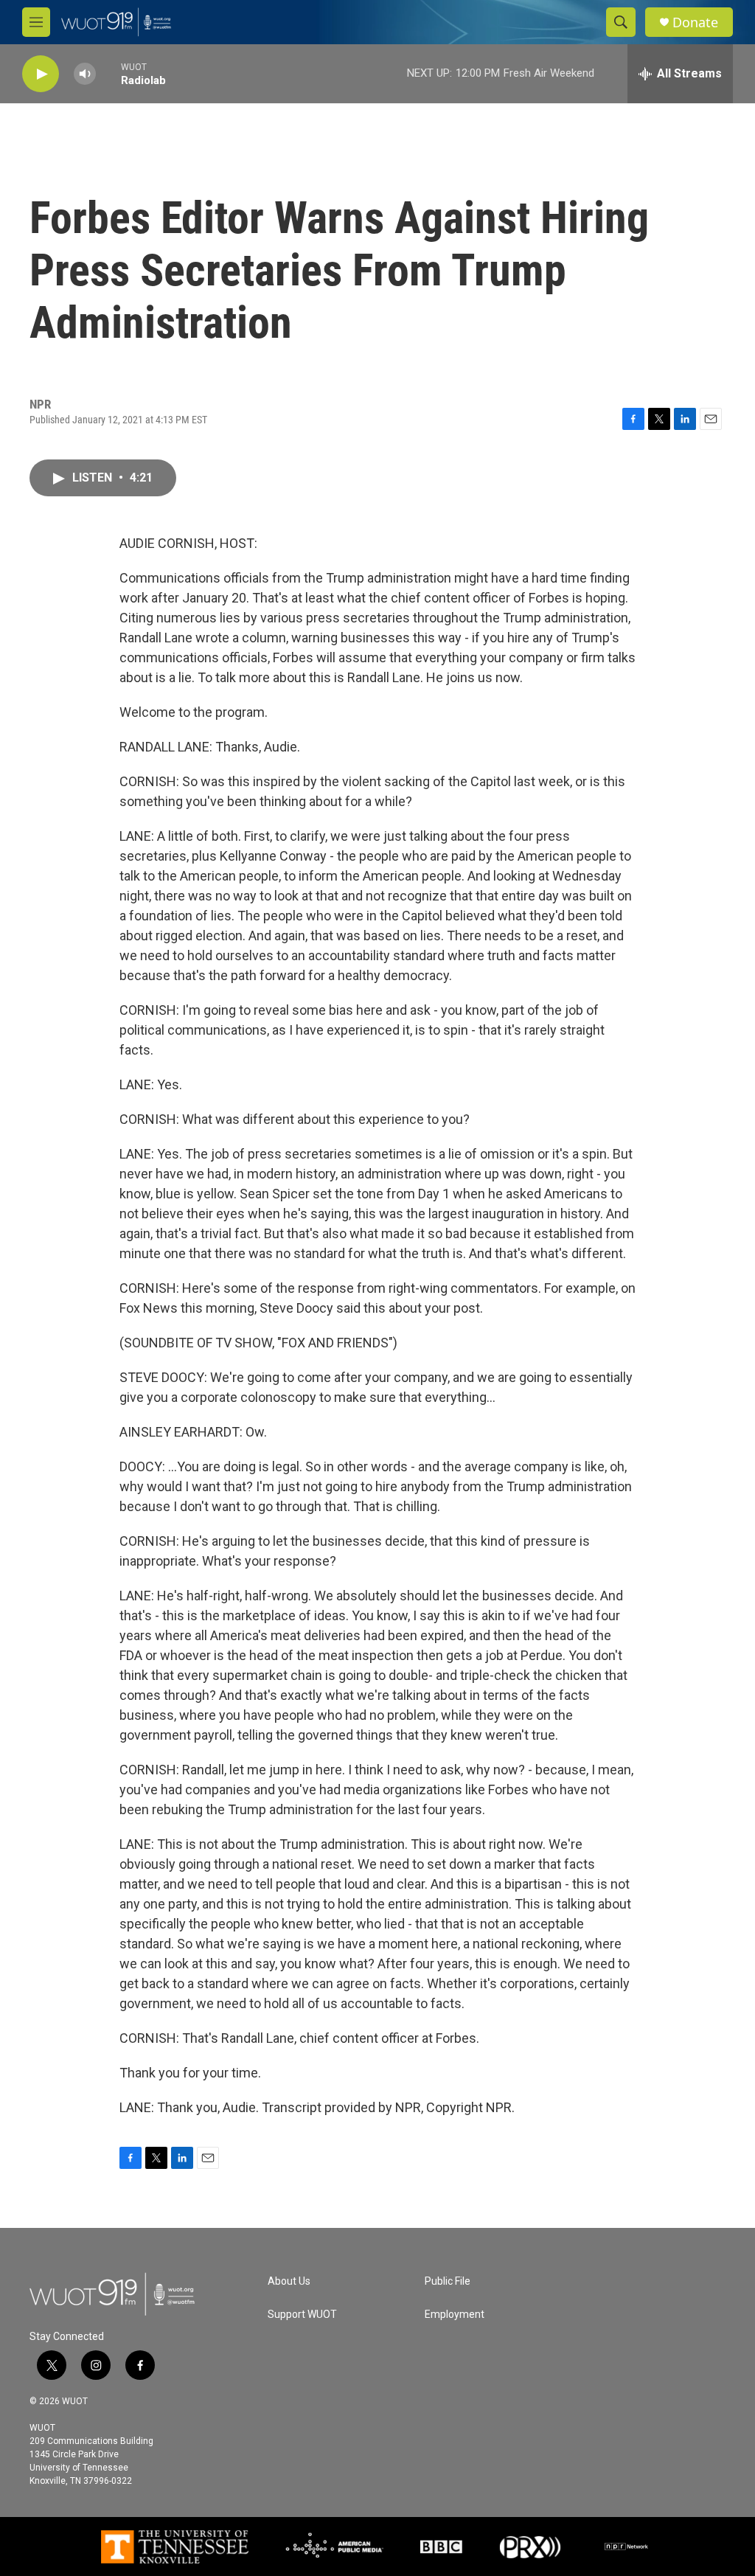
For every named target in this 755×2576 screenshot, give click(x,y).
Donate (695, 22)
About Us (289, 2281)
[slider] (108, 73)
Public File (448, 2281)
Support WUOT (302, 2315)
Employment (455, 2315)
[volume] (85, 74)
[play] (41, 74)
